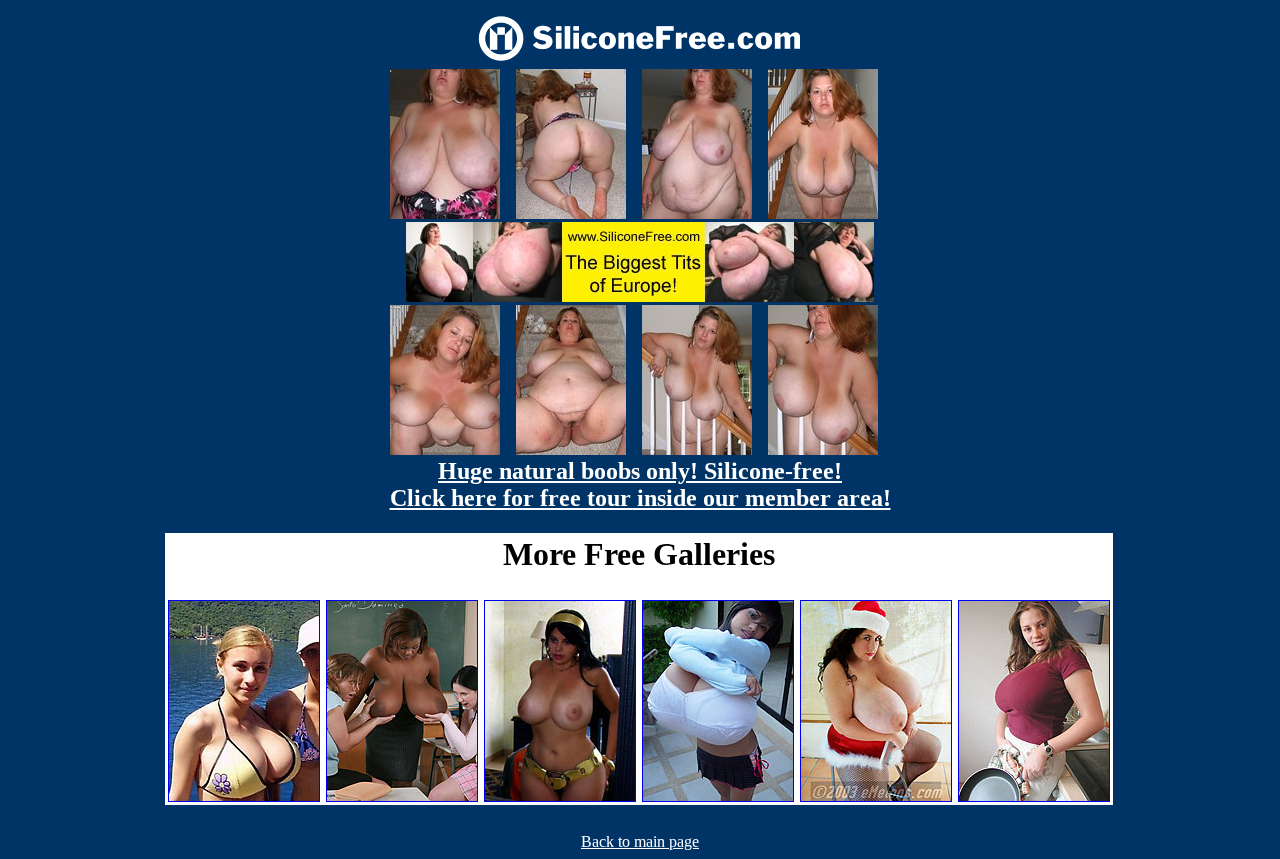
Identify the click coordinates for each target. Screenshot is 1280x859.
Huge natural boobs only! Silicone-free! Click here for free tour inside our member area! (640, 484)
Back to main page (640, 841)
